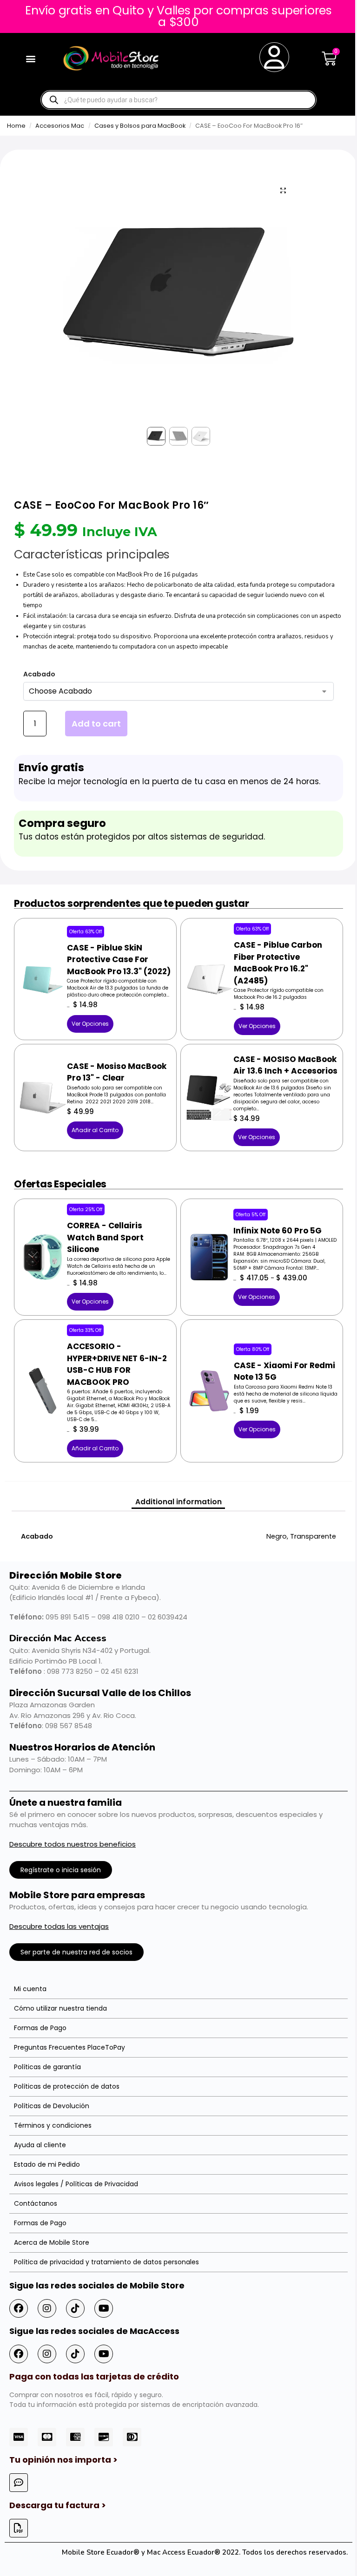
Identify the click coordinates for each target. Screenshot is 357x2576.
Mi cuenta (30, 1989)
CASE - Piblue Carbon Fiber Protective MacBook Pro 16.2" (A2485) (278, 963)
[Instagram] (47, 2308)
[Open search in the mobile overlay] (178, 100)
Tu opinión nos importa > (63, 2460)
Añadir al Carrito (95, 1130)
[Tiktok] (75, 2308)
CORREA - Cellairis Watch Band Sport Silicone (105, 1237)
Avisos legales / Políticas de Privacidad (76, 2184)
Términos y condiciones (53, 2125)
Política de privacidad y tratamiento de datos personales (106, 2262)
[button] (31, 58)
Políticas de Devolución (52, 2106)
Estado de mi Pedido (47, 2164)
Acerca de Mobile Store (52, 2242)
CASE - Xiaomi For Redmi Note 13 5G (284, 1371)
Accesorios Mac (60, 126)
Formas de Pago (40, 2028)
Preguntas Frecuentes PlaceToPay (69, 2047)
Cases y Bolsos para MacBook (140, 126)
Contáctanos (36, 2203)
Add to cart (96, 724)
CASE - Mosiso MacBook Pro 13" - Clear (117, 1072)
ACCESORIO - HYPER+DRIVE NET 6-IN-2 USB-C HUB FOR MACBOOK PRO (117, 1364)
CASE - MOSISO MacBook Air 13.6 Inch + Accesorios (285, 1065)
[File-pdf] (19, 2528)
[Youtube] (104, 2308)
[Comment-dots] (19, 2483)
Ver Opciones (90, 1024)
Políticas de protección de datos (67, 2086)
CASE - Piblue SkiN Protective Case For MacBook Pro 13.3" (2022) (119, 960)
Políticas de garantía (47, 2067)
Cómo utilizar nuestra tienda (60, 2008)
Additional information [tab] (178, 1502)
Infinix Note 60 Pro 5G (278, 1231)
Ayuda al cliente (40, 2145)
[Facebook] (19, 2308)
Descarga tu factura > (58, 2505)
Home (16, 126)
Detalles (43, 964)
